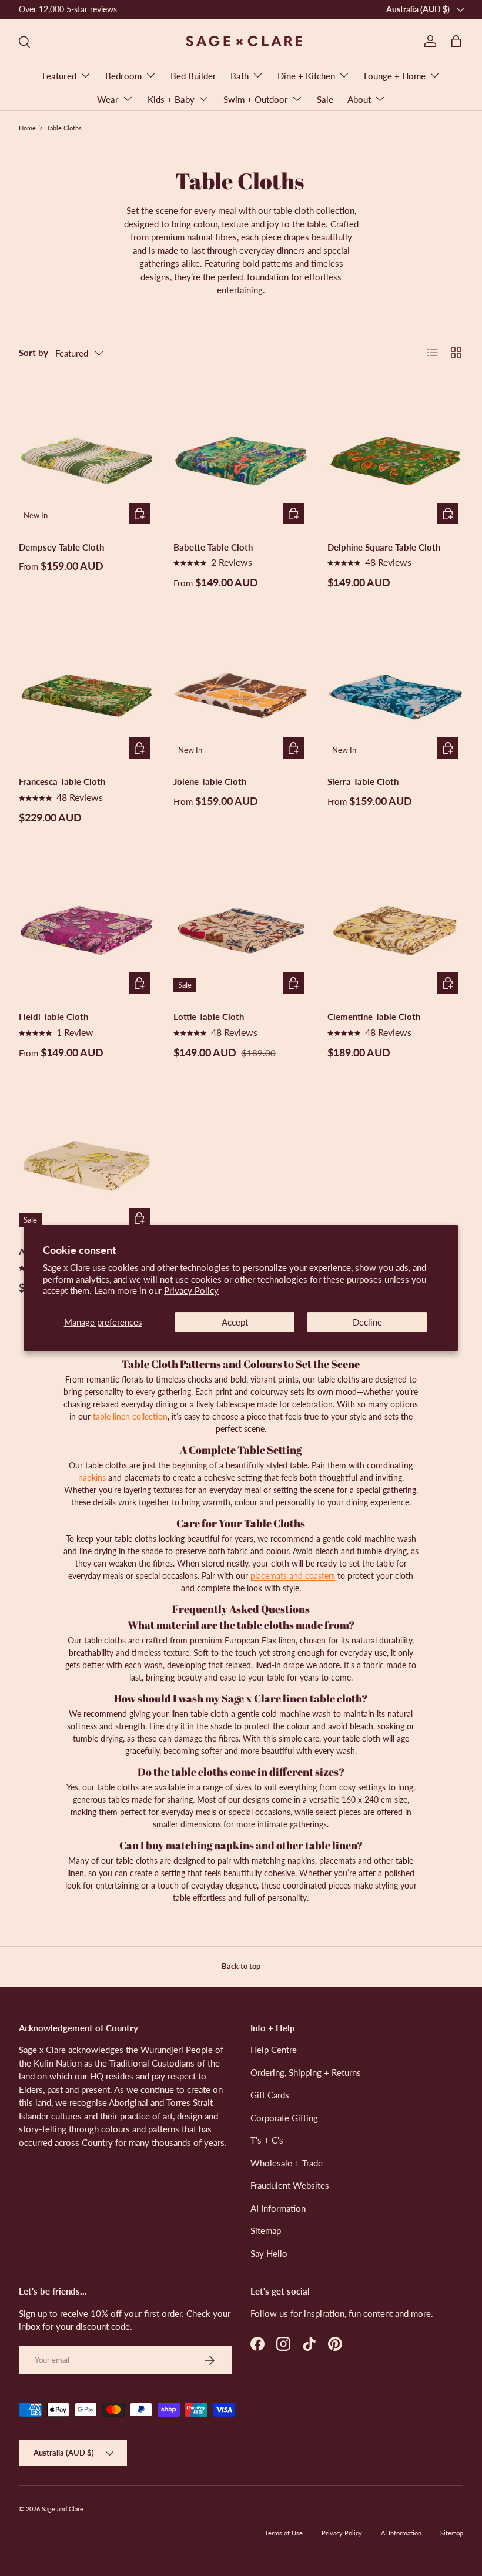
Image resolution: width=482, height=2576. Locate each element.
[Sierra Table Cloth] (395, 696)
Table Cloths (64, 128)
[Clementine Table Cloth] (395, 931)
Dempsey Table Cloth (61, 547)
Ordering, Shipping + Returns (306, 2072)
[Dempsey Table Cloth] (87, 461)
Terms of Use (284, 2533)
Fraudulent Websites (290, 2185)
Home (27, 128)
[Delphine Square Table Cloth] (395, 461)
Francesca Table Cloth (62, 781)
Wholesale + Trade (287, 2163)
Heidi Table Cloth (53, 1017)
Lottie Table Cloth (209, 1017)
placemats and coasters (293, 1576)
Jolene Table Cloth (210, 781)
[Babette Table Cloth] (241, 461)
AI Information (278, 2208)
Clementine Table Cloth (374, 1017)
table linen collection (130, 1416)
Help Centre (274, 2050)
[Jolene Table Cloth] (241, 696)
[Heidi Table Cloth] (87, 931)
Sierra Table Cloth (363, 781)
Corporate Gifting (284, 2118)
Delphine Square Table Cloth (384, 547)
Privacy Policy (191, 1290)
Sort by (34, 353)
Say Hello (269, 2253)
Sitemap (266, 2230)
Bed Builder (193, 76)
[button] (456, 41)
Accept (235, 1322)
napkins (92, 1477)
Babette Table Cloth (213, 547)
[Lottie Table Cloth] (241, 931)
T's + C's (267, 2140)
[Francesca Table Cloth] (87, 696)
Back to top (241, 1966)
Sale (325, 99)
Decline (367, 1322)
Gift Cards (270, 2095)
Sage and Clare (63, 2509)
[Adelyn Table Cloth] (87, 1166)
